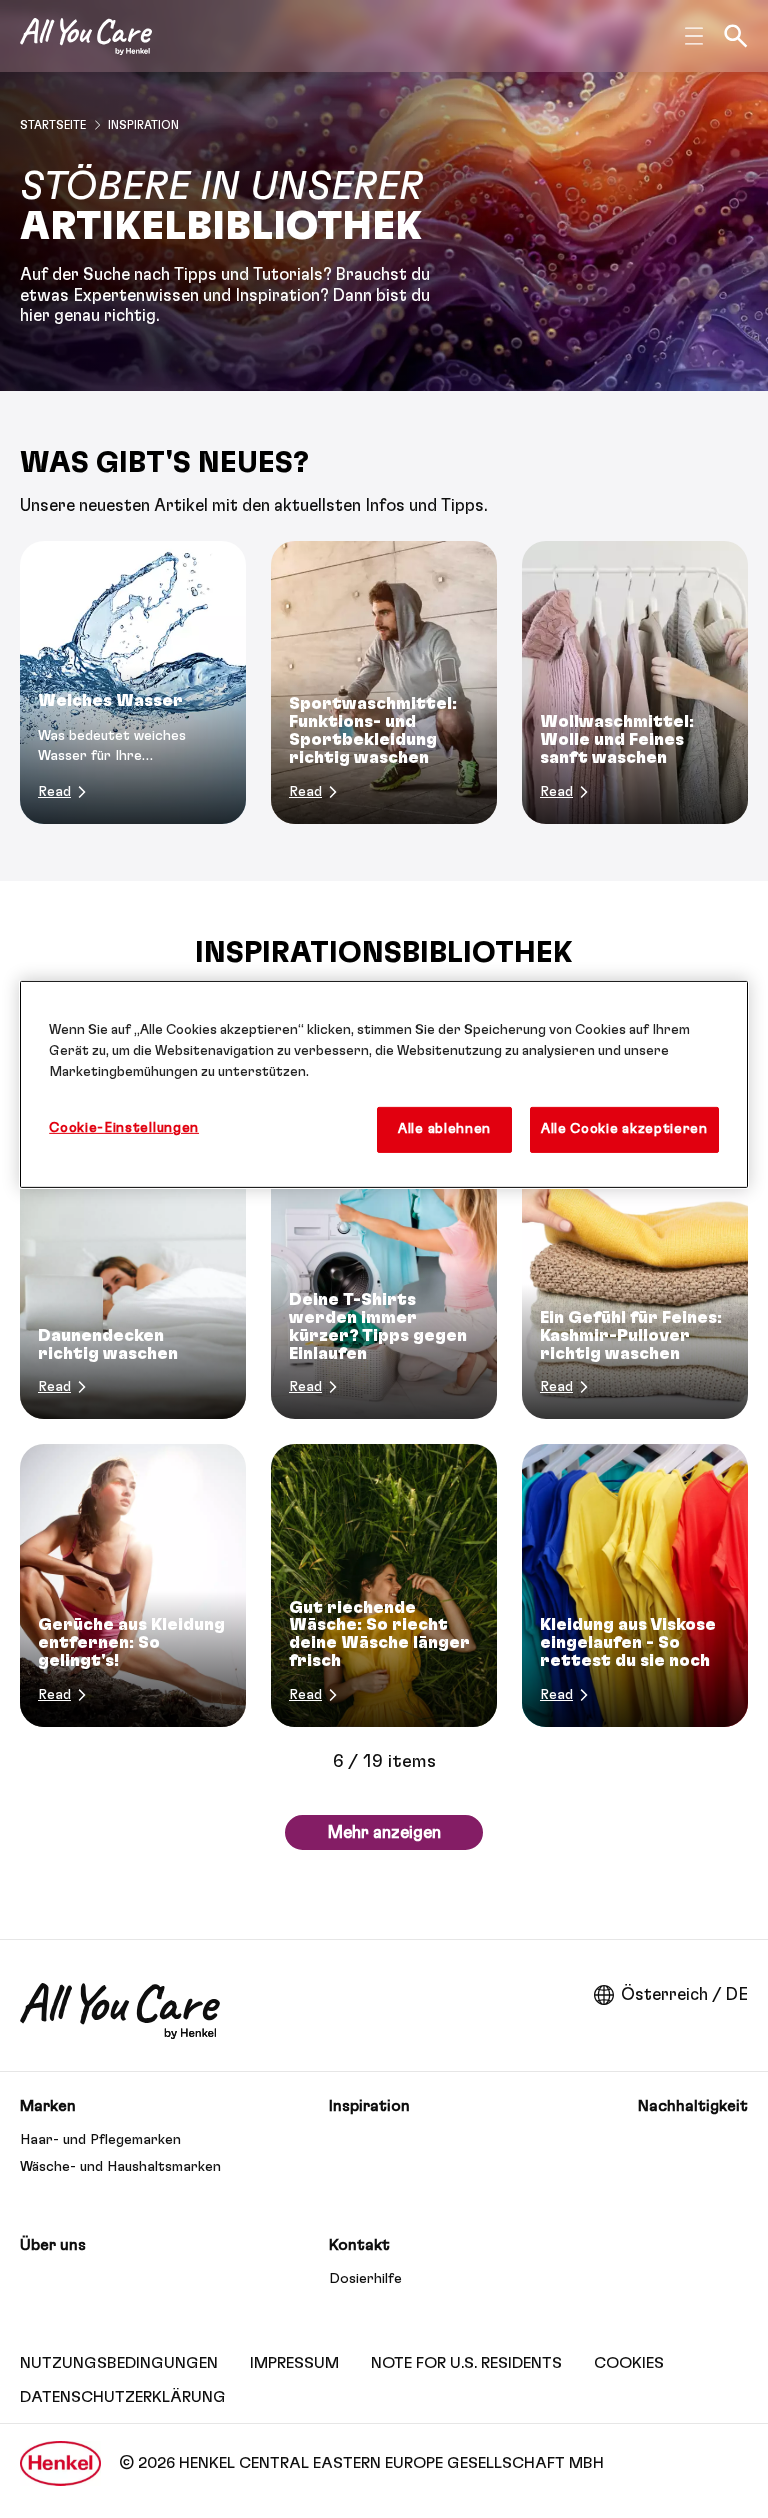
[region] (384, 1084)
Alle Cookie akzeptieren (624, 1129)
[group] (384, 682)
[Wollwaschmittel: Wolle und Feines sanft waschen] (635, 682)
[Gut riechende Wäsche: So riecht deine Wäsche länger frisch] (384, 1585)
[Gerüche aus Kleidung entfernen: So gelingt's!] (133, 1585)
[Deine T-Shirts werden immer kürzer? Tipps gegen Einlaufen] (384, 1278)
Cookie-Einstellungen (124, 1128)
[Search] (736, 36)
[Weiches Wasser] (133, 682)
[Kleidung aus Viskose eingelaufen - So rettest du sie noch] (635, 1585)
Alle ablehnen (444, 1129)
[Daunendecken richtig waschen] (133, 1278)
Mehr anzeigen (384, 1832)
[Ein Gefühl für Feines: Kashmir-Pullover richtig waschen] (635, 1278)
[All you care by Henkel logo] (86, 36)
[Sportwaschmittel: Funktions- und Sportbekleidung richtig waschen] (384, 682)
